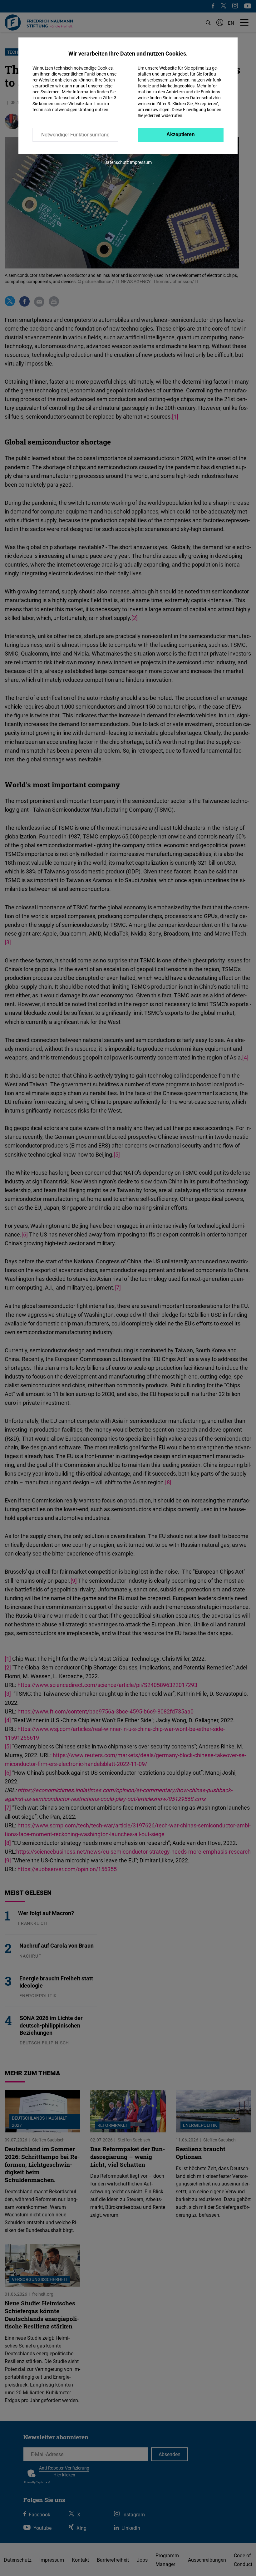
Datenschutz (117, 162)
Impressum (141, 162)
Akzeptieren (181, 134)
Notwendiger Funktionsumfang (75, 135)
